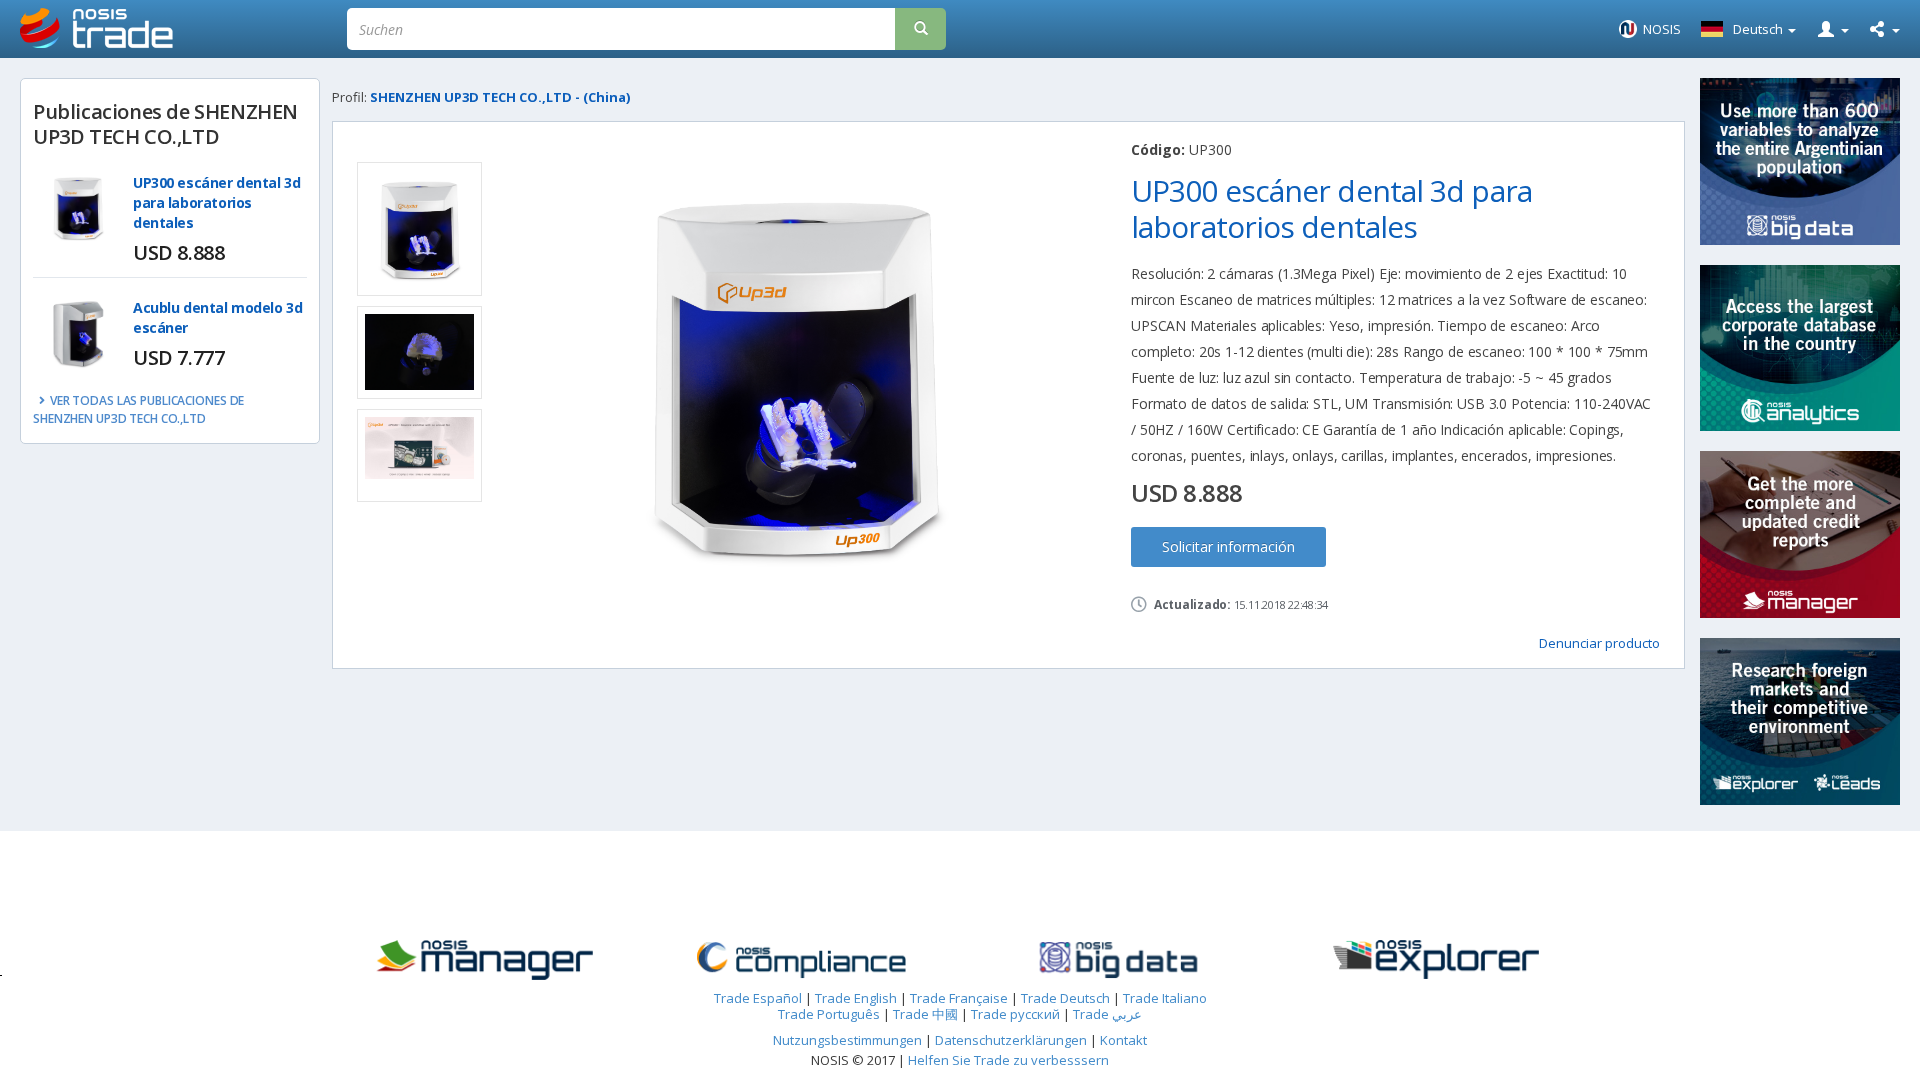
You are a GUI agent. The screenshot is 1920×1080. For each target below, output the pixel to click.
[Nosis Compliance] (801, 960)
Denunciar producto (1599, 643)
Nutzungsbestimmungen (847, 1040)
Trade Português (829, 1014)
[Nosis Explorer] (1435, 959)
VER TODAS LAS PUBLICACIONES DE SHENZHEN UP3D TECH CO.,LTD (138, 409)
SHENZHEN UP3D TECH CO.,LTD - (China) (500, 97)
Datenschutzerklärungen (1012, 1040)
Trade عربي (1107, 1014)
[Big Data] (1118, 960)
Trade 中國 (925, 1014)
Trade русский (1015, 1014)
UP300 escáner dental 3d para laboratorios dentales (216, 202)
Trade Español (758, 998)
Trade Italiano (1165, 998)
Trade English (856, 998)
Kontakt (1123, 1040)
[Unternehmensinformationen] (483, 960)
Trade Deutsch (1065, 998)
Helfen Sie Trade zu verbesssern (1008, 1060)
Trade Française (959, 998)
